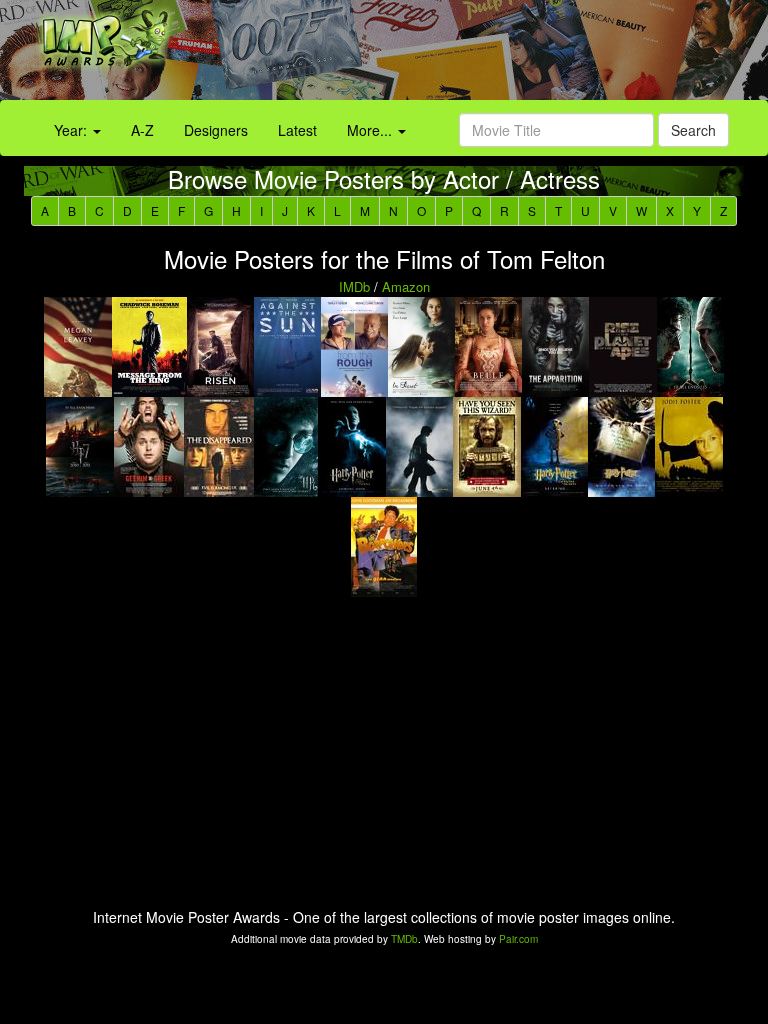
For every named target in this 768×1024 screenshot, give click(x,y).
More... (371, 130)
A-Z (142, 130)
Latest (297, 130)
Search (693, 130)
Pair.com (518, 939)
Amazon (406, 286)
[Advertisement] (480, 55)
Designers (216, 130)
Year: (72, 130)
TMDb (404, 939)
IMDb (354, 286)
